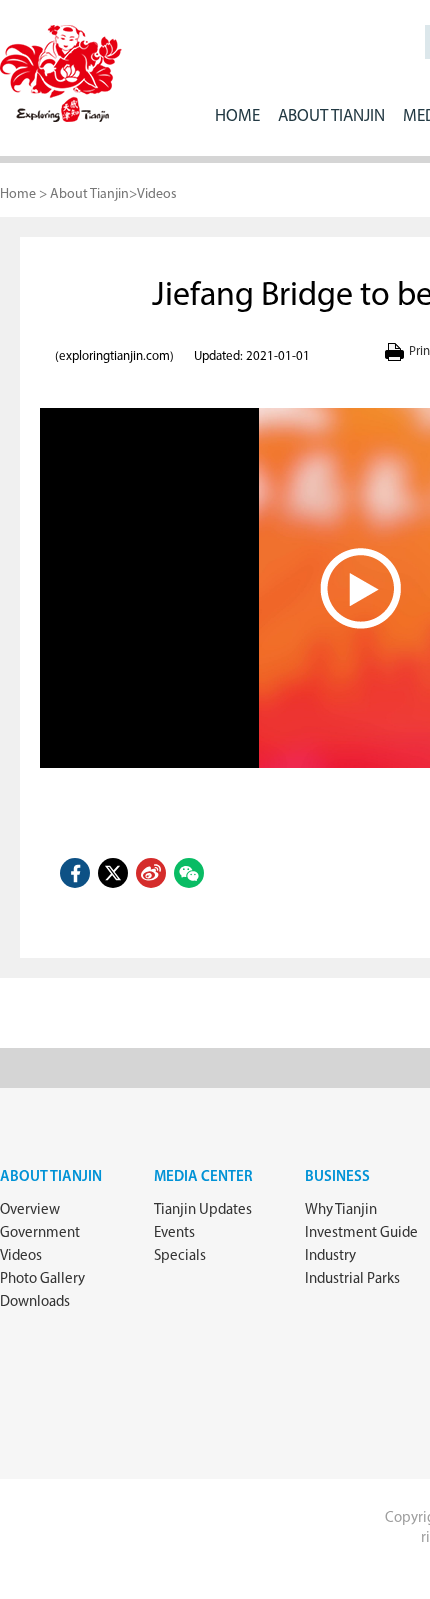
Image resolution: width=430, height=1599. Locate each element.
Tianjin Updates (203, 1210)
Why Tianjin (341, 1210)
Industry (330, 1256)
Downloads (35, 1302)
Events (174, 1233)
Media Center (203, 1177)
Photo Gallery (42, 1279)
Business (337, 1177)
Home (237, 116)
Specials (180, 1256)
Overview (30, 1210)
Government (40, 1233)
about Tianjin (51, 1177)
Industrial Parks (352, 1279)
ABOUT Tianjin (331, 116)
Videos (157, 194)
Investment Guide (361, 1233)
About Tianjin (89, 194)
